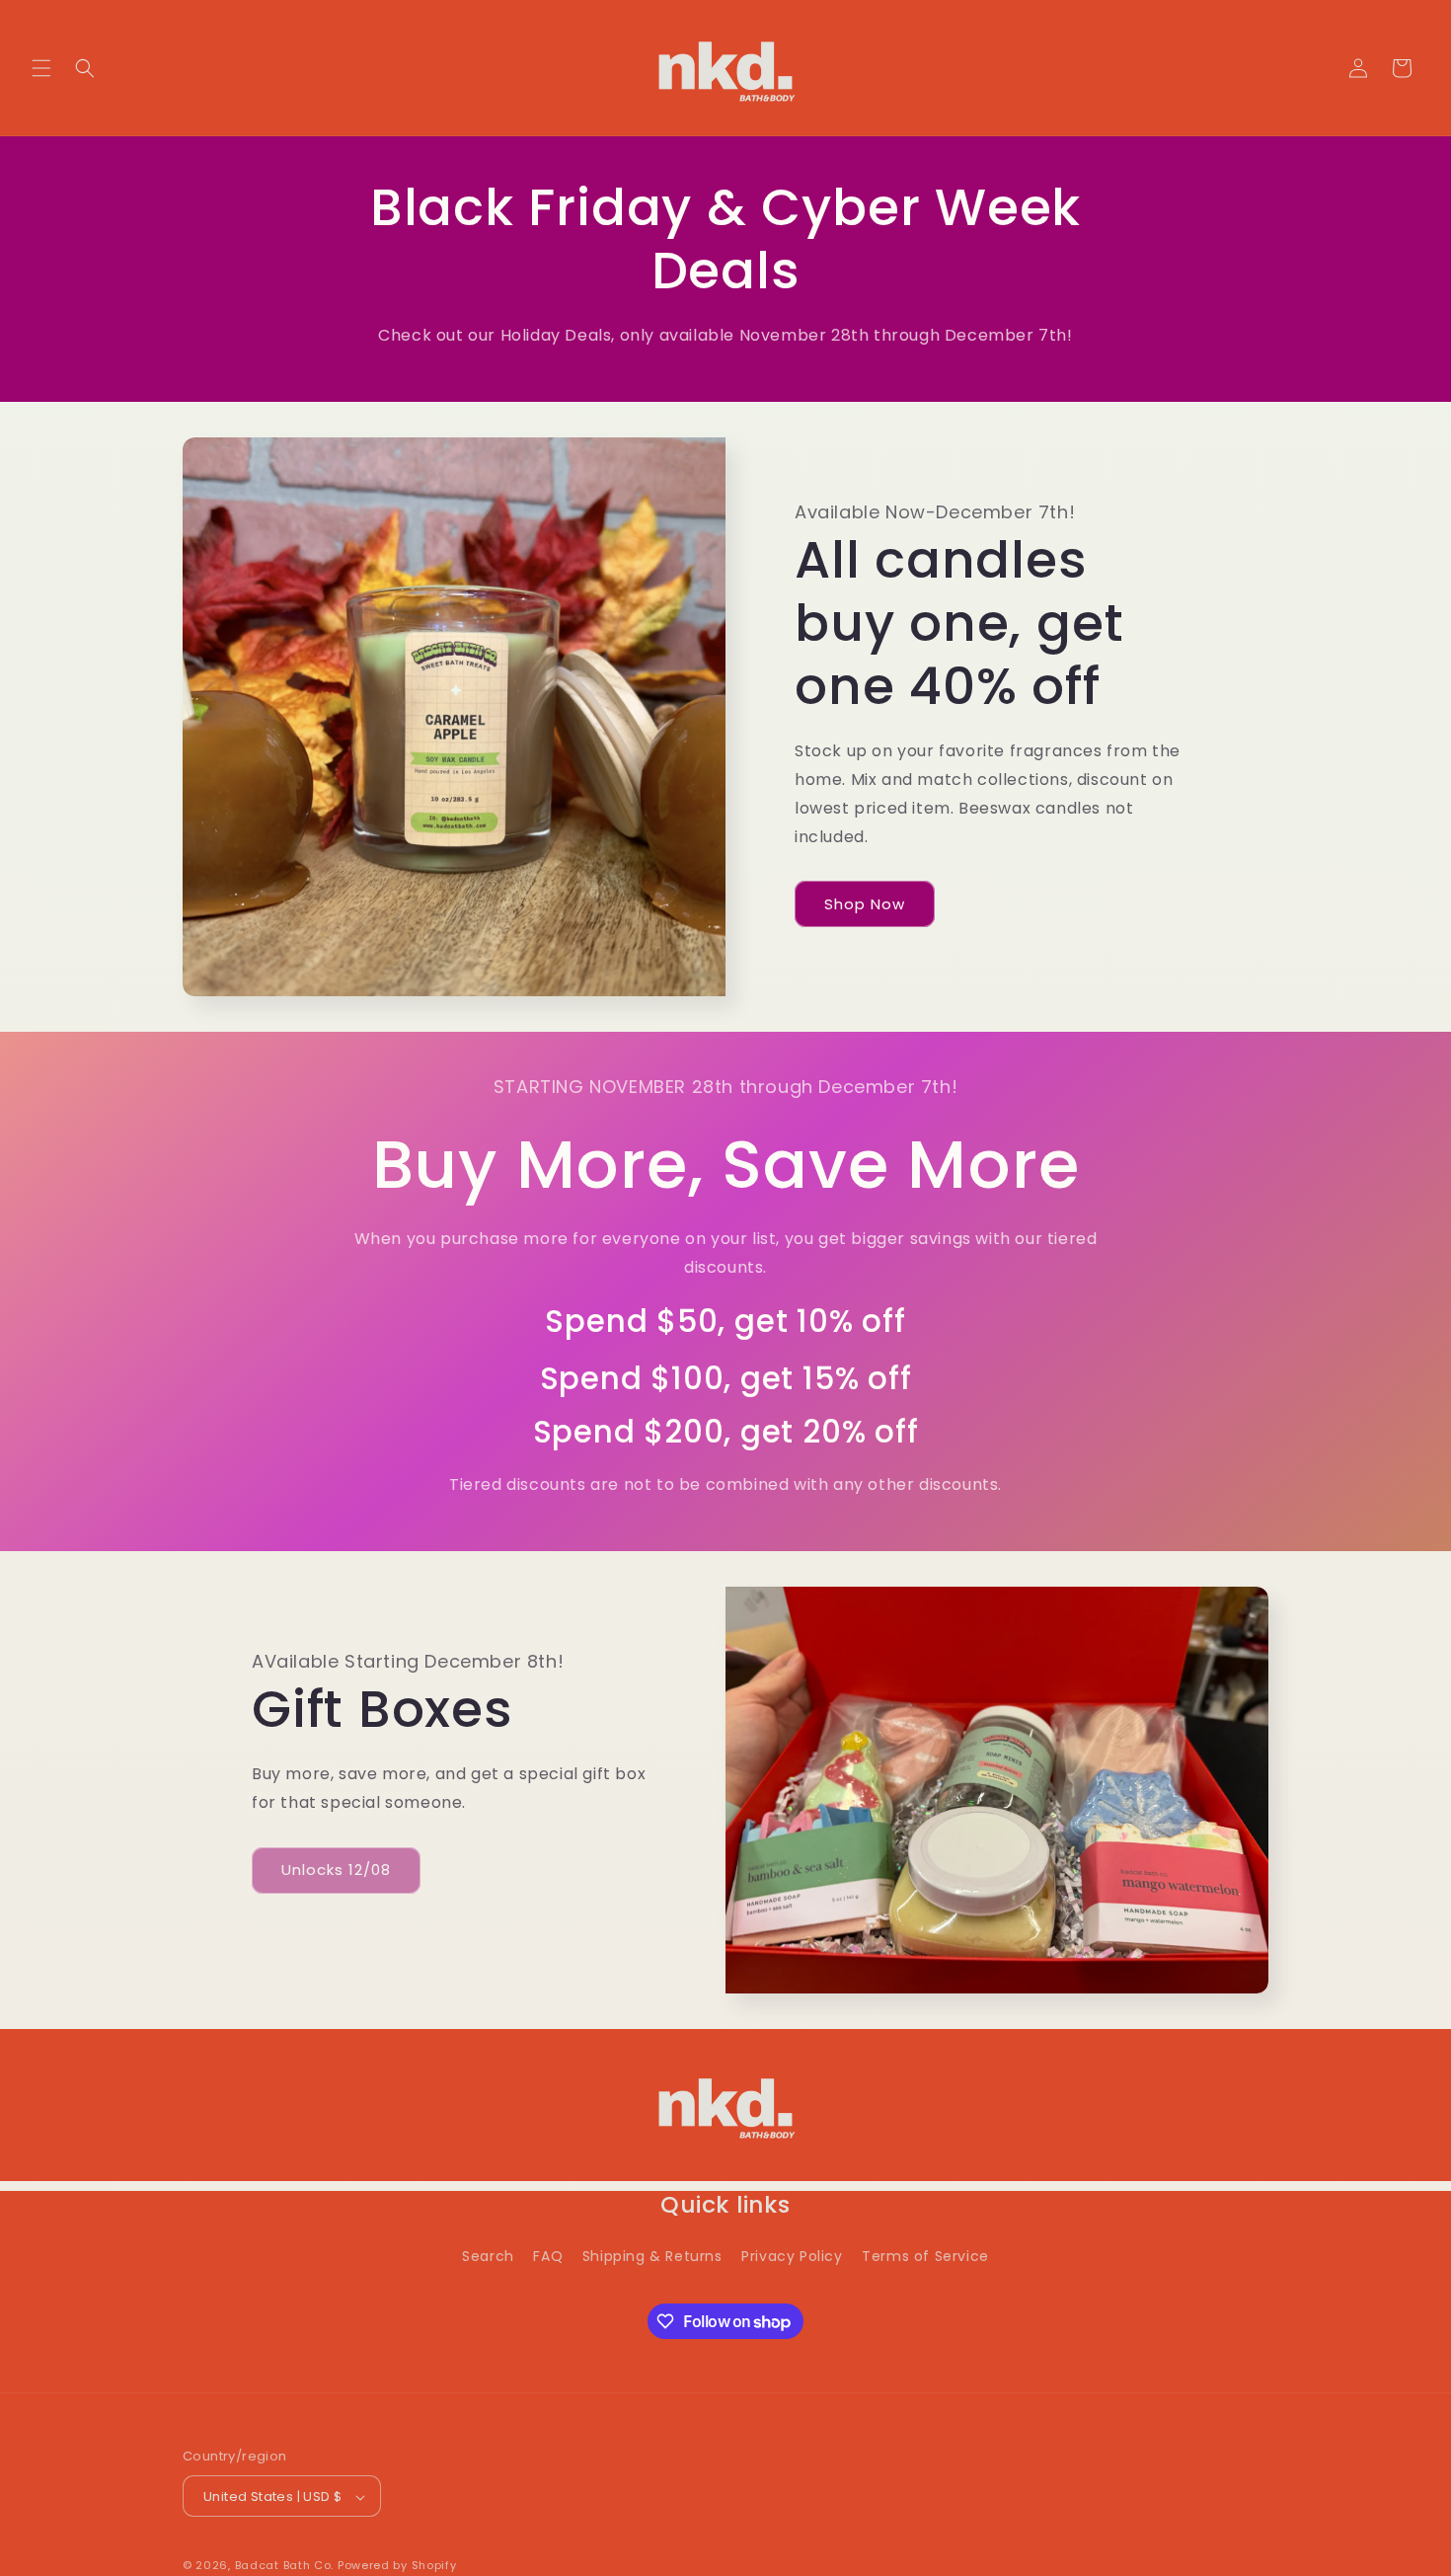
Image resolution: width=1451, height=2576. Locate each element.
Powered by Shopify (397, 2566)
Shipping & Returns (652, 2256)
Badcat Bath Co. (285, 2566)
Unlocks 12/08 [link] (336, 1870)
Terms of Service (925, 2256)
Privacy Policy (792, 2256)
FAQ (548, 2256)
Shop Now (865, 904)
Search (488, 2256)
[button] (41, 68)
